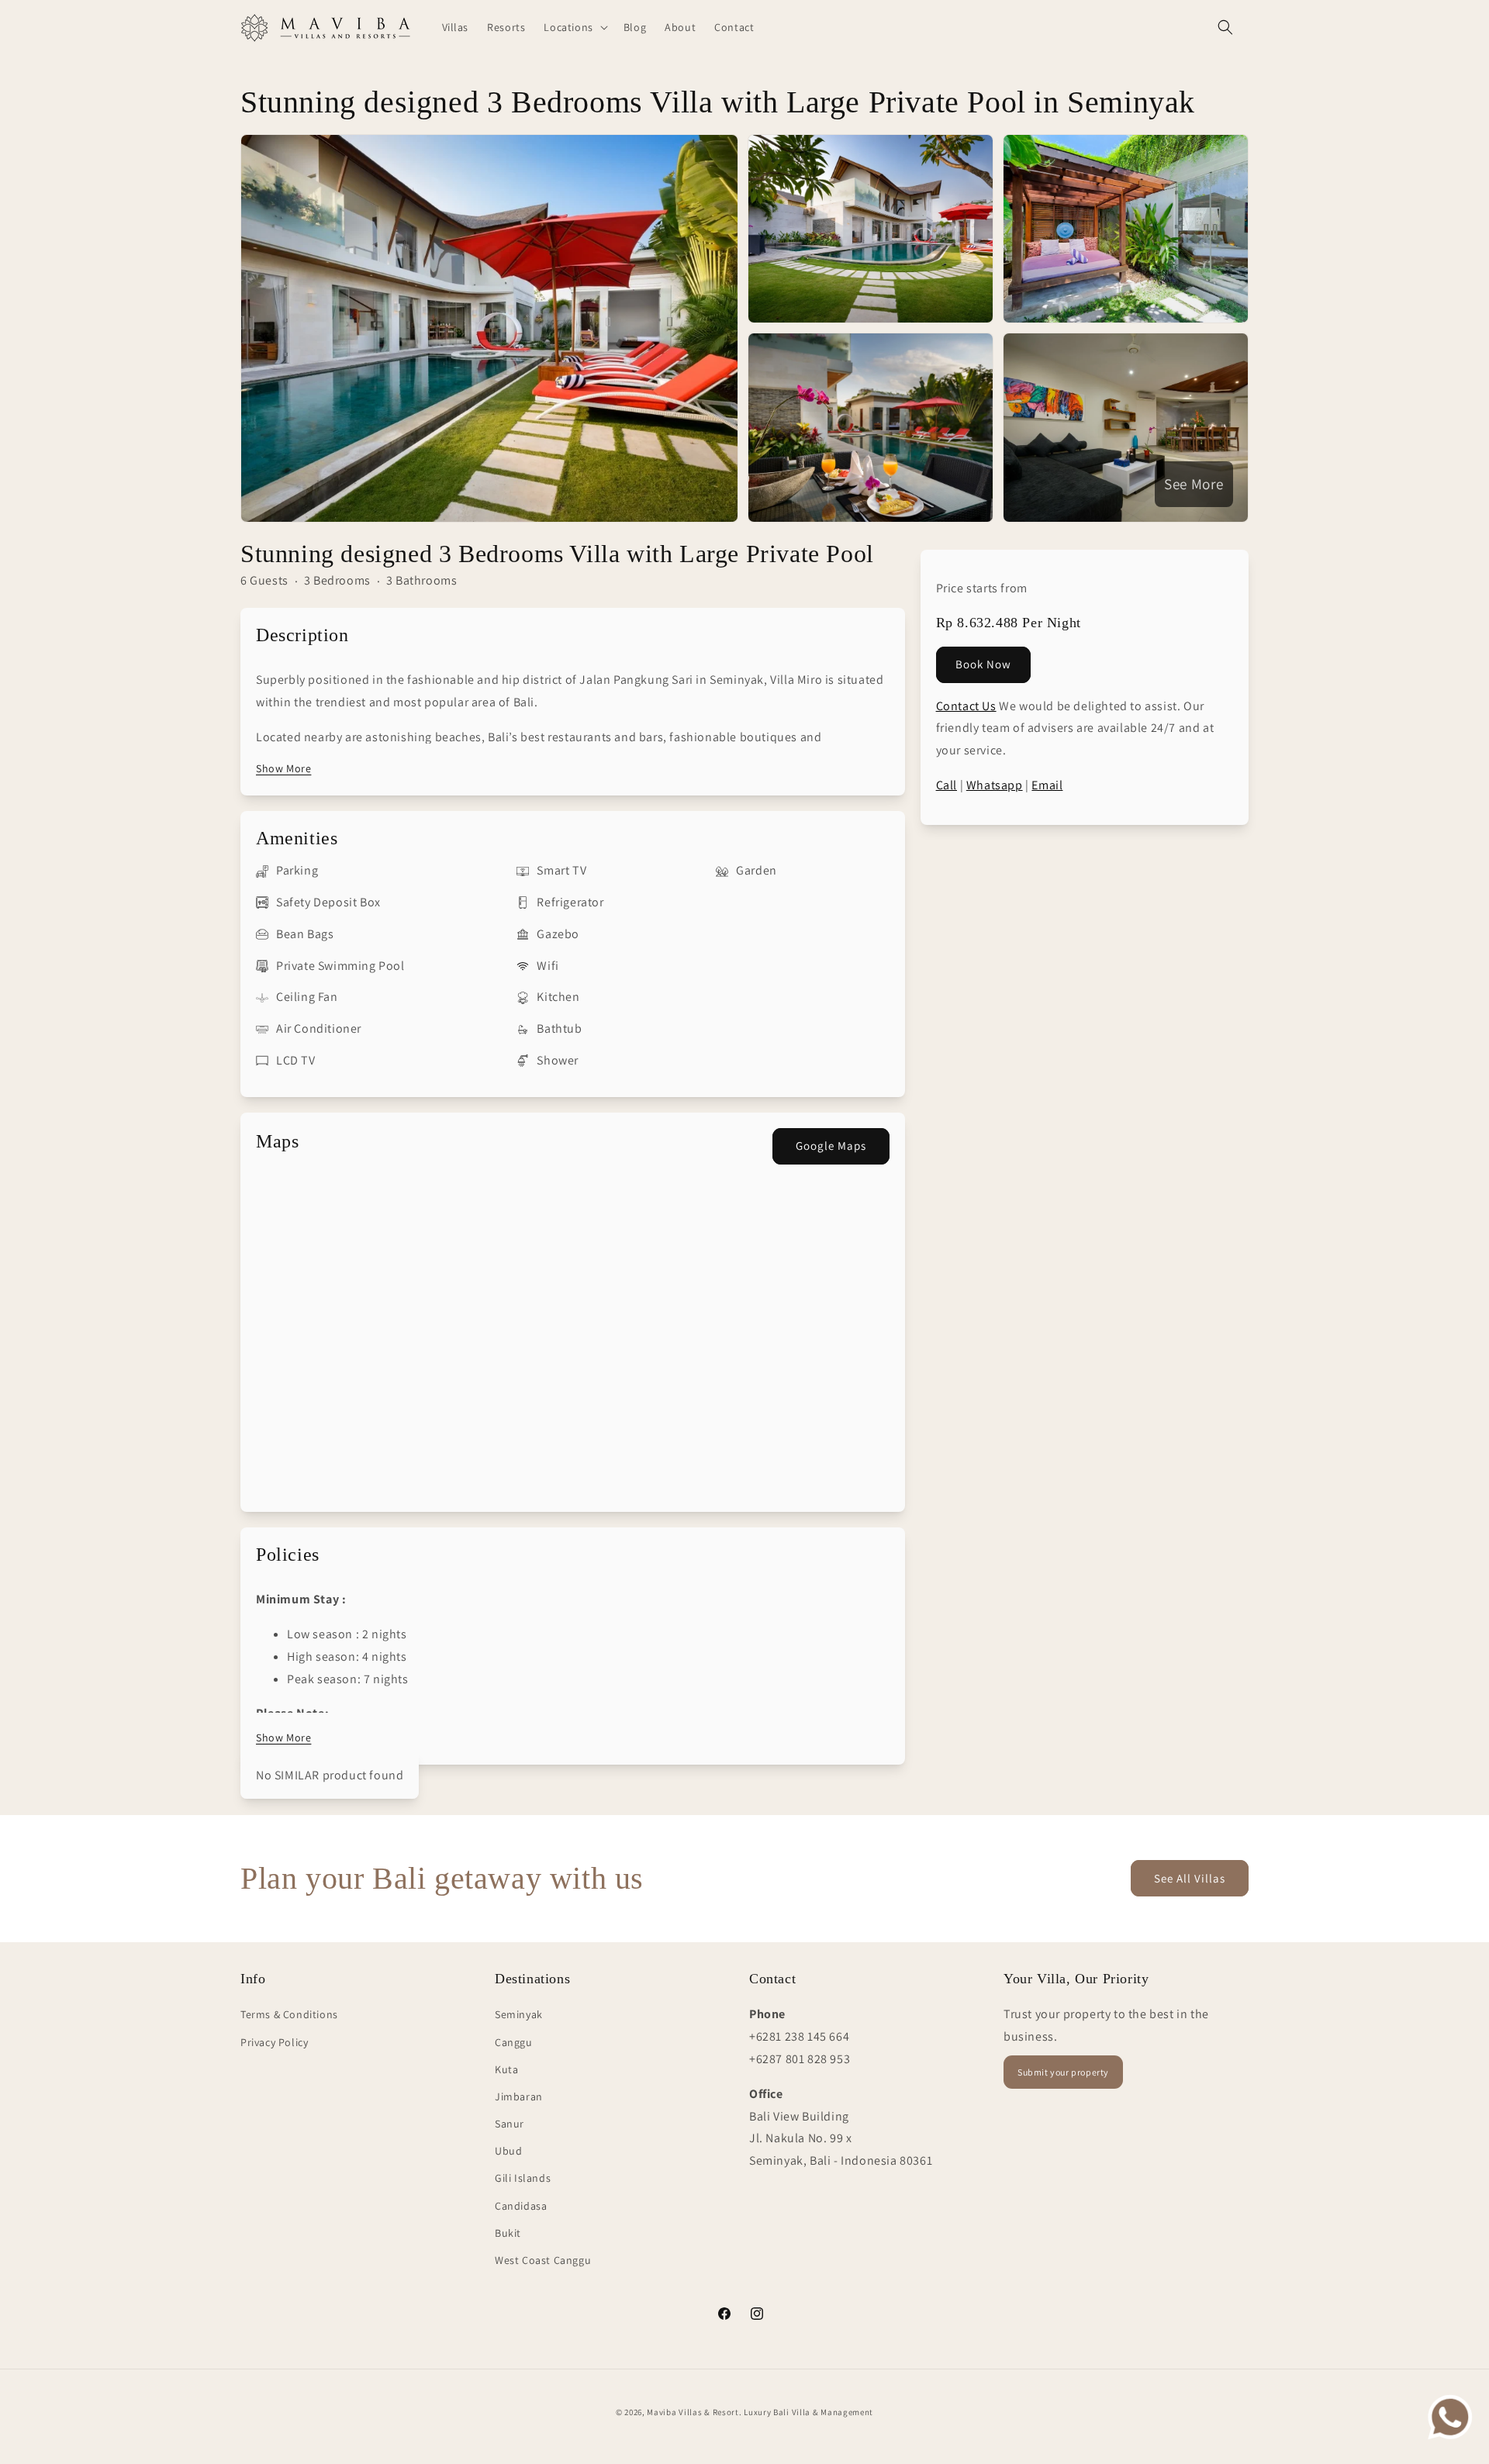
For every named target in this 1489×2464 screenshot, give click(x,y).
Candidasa (521, 2206)
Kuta (506, 2069)
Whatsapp (995, 784)
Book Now (983, 663)
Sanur (510, 2124)
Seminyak (519, 2014)
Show (283, 768)
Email (1047, 784)
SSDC (764, 2428)
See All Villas (1190, 1878)
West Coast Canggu (543, 2260)
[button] (574, 27)
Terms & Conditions (289, 2014)
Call (947, 784)
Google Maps (831, 1146)
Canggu (514, 2042)
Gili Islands (523, 2178)
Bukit (508, 2233)
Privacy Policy (274, 2042)
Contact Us (966, 705)
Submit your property (1063, 2072)
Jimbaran (519, 2096)
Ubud (508, 2151)
